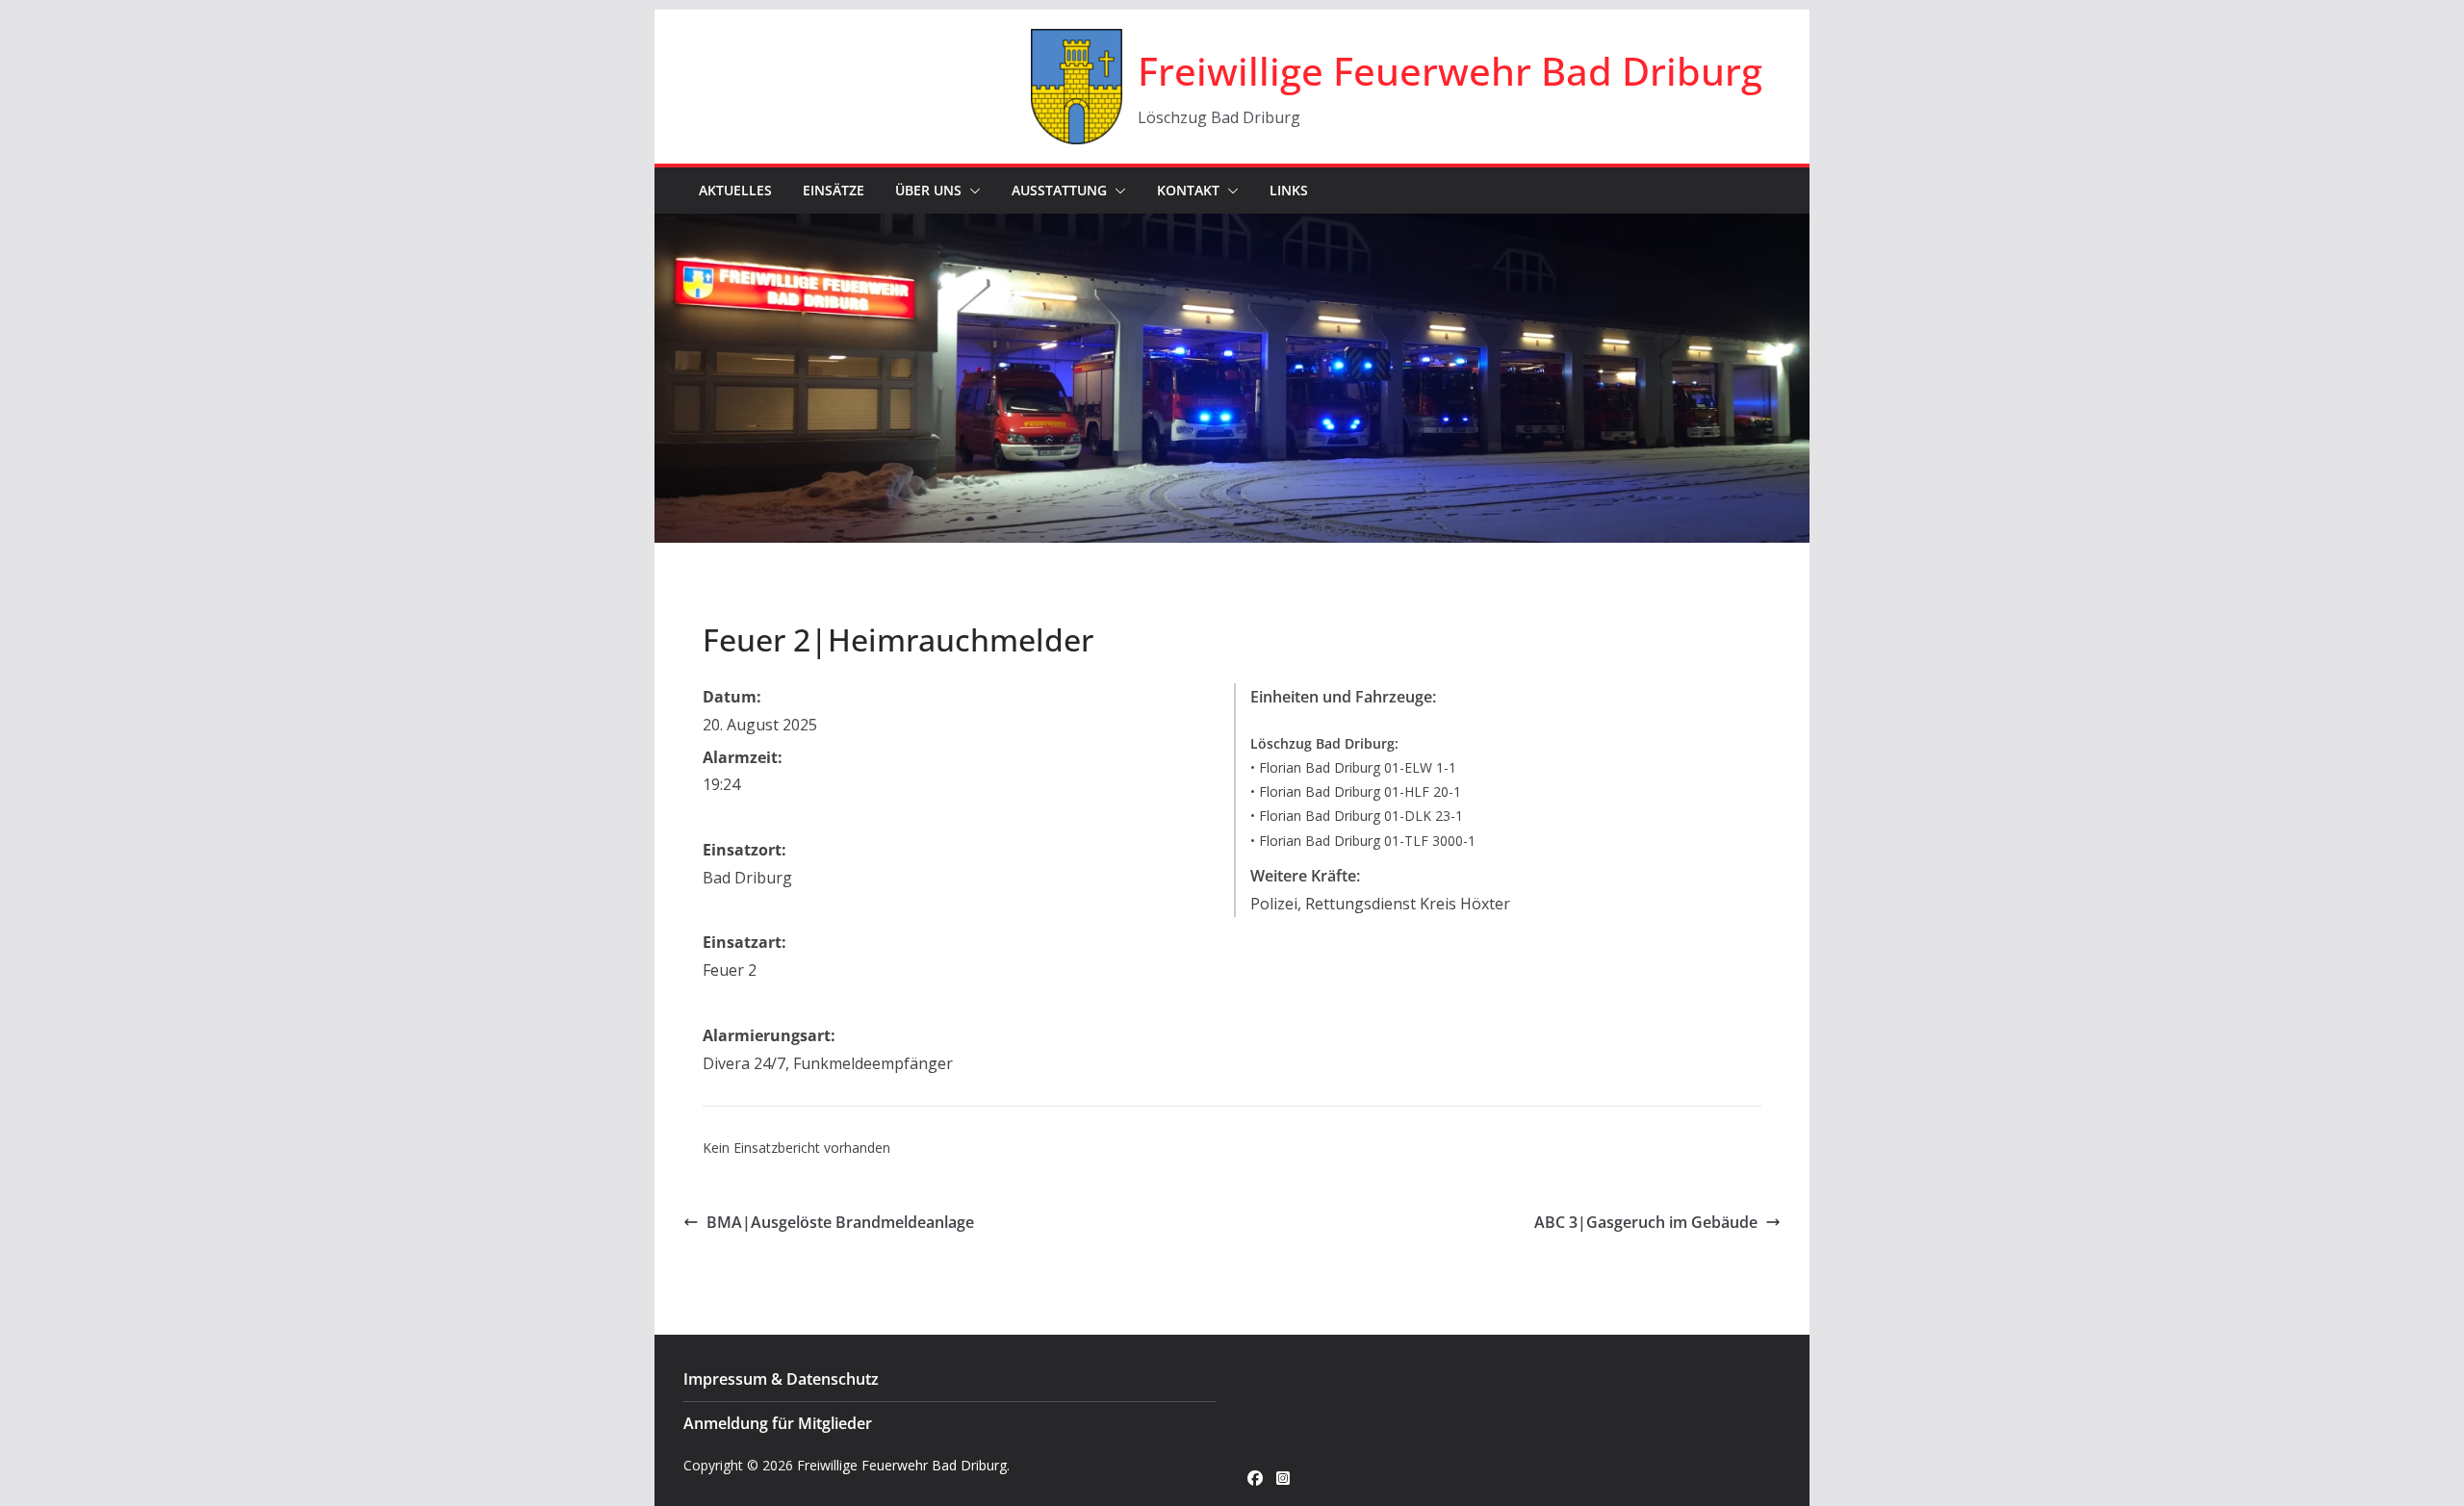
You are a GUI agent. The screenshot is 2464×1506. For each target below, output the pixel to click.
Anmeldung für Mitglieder (778, 1423)
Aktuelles (735, 190)
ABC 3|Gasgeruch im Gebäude (1646, 1222)
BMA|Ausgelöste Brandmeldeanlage (840, 1222)
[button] (971, 191)
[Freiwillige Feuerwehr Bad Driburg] (1232, 227)
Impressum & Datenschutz (781, 1379)
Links (1289, 190)
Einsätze (834, 190)
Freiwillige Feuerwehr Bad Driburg (1450, 71)
